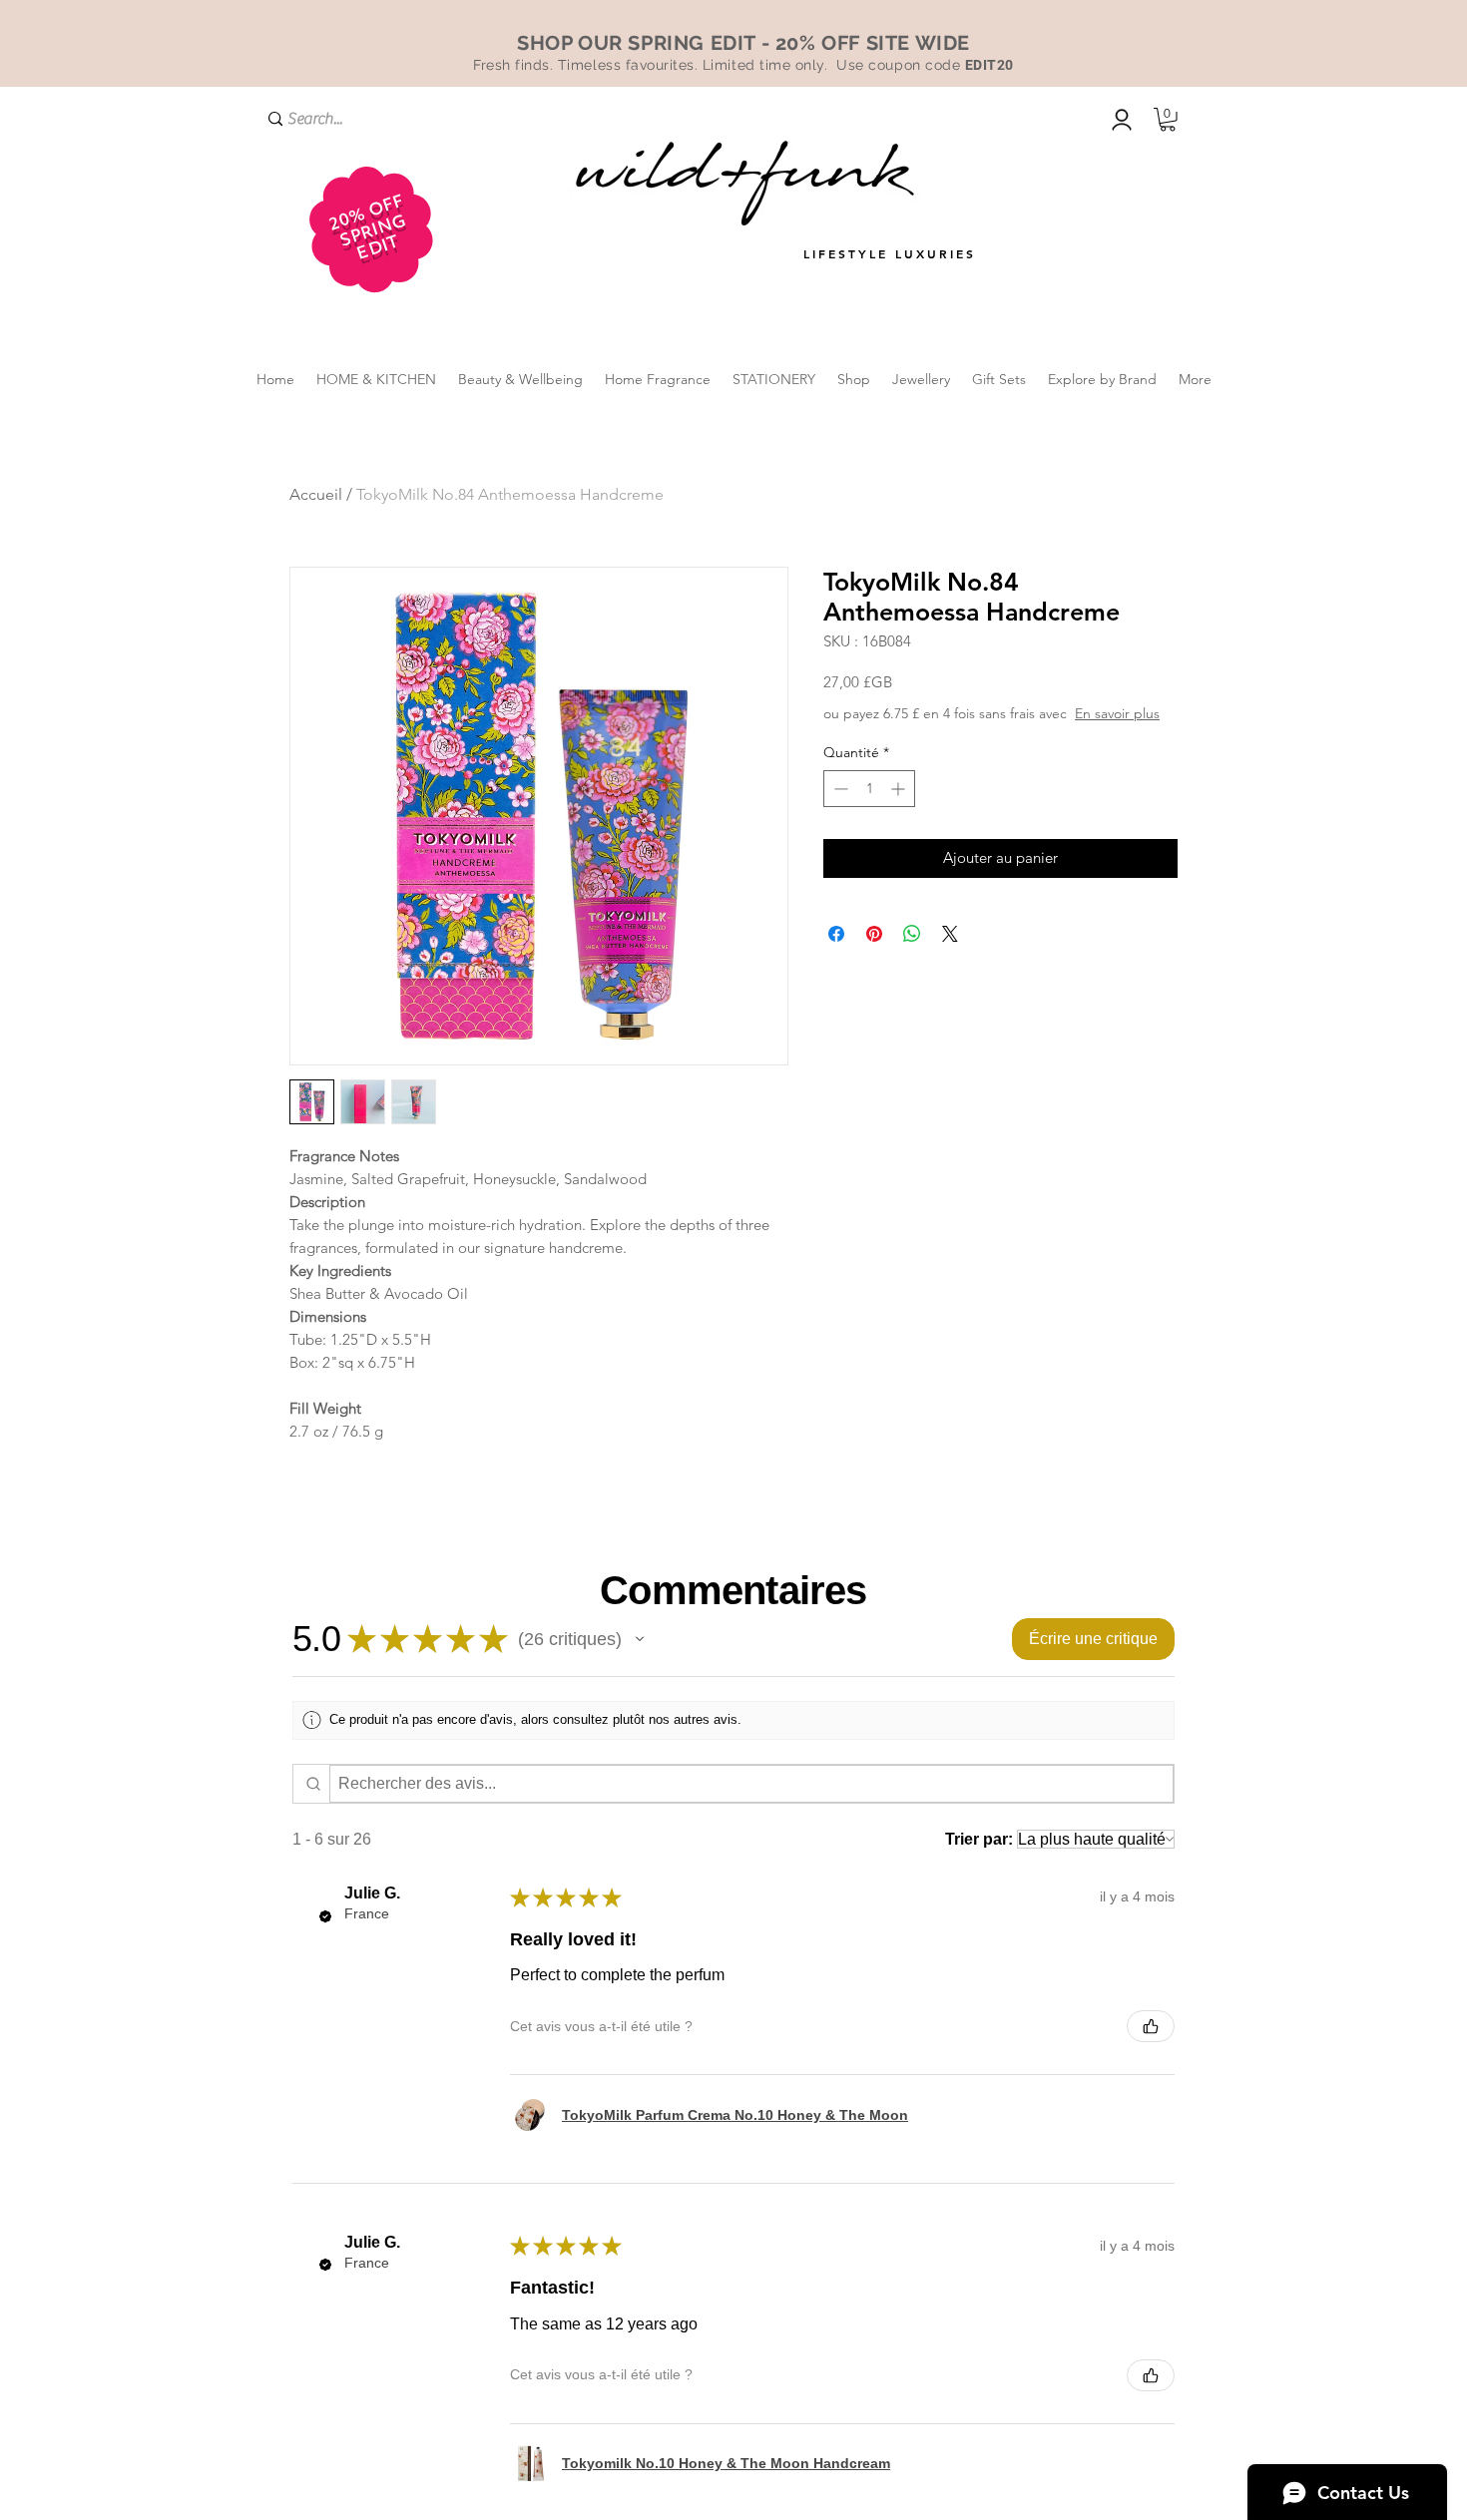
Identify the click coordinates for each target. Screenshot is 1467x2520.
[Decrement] (839, 789)
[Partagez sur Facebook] (836, 934)
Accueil (316, 494)
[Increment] (900, 789)
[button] (1168, 120)
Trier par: (979, 1839)
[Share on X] (950, 934)
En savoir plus (1117, 713)
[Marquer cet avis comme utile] (1151, 2026)
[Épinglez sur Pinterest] (874, 934)
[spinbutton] (869, 789)
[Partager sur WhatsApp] (912, 934)
